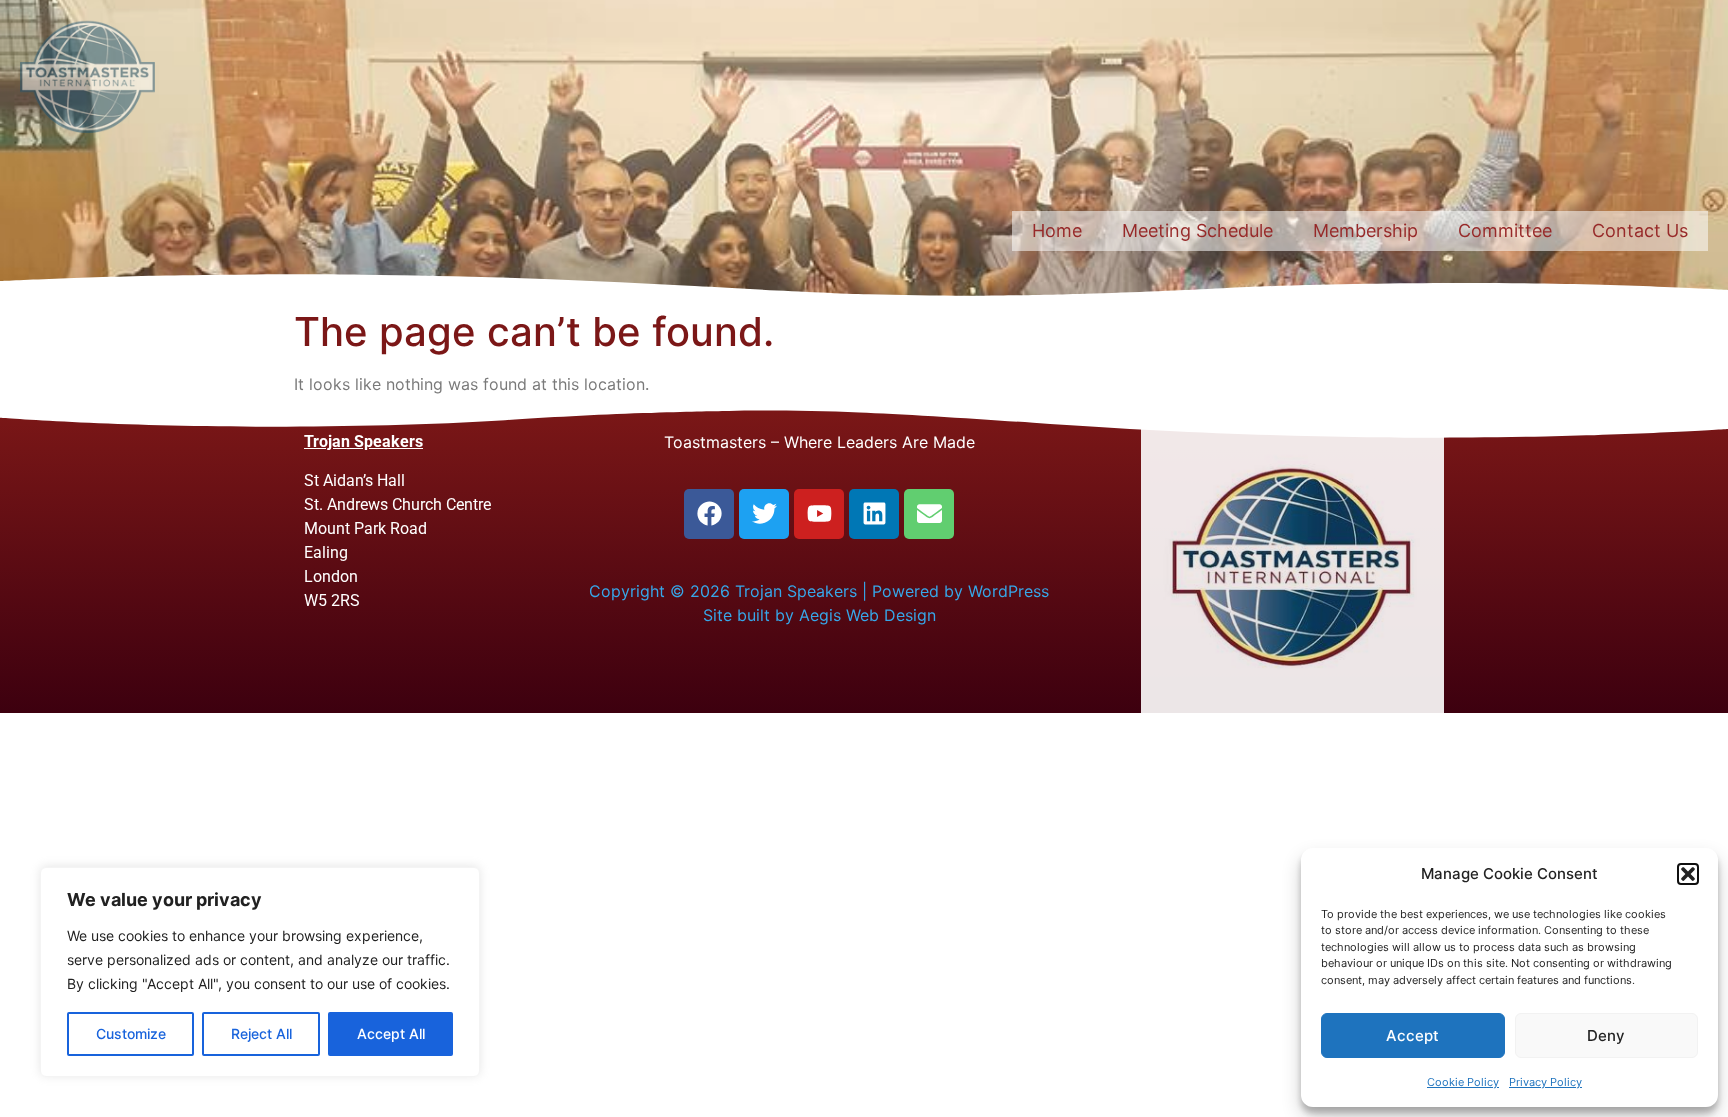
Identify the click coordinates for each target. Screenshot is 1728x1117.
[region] (260, 972)
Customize (131, 1033)
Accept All (391, 1033)
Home (1057, 230)
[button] (1688, 874)
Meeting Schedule (1197, 230)
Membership (1365, 230)
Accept (1412, 1035)
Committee (1505, 230)
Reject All (261, 1033)
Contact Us (1640, 230)
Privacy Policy (1545, 1082)
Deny (1606, 1035)
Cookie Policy (1463, 1082)
